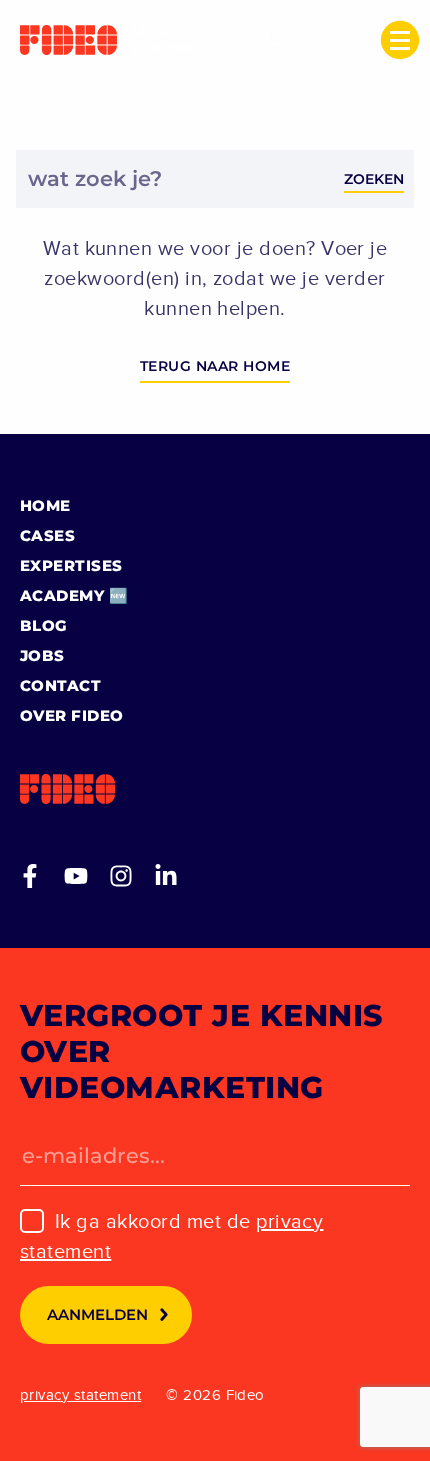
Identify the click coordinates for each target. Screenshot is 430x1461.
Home (45, 505)
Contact (60, 685)
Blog (44, 625)
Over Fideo (72, 715)
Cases (47, 535)
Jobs (42, 655)
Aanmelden (97, 1314)
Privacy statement (80, 1395)
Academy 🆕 (74, 595)
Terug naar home (215, 366)
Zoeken (374, 179)
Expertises (71, 565)
